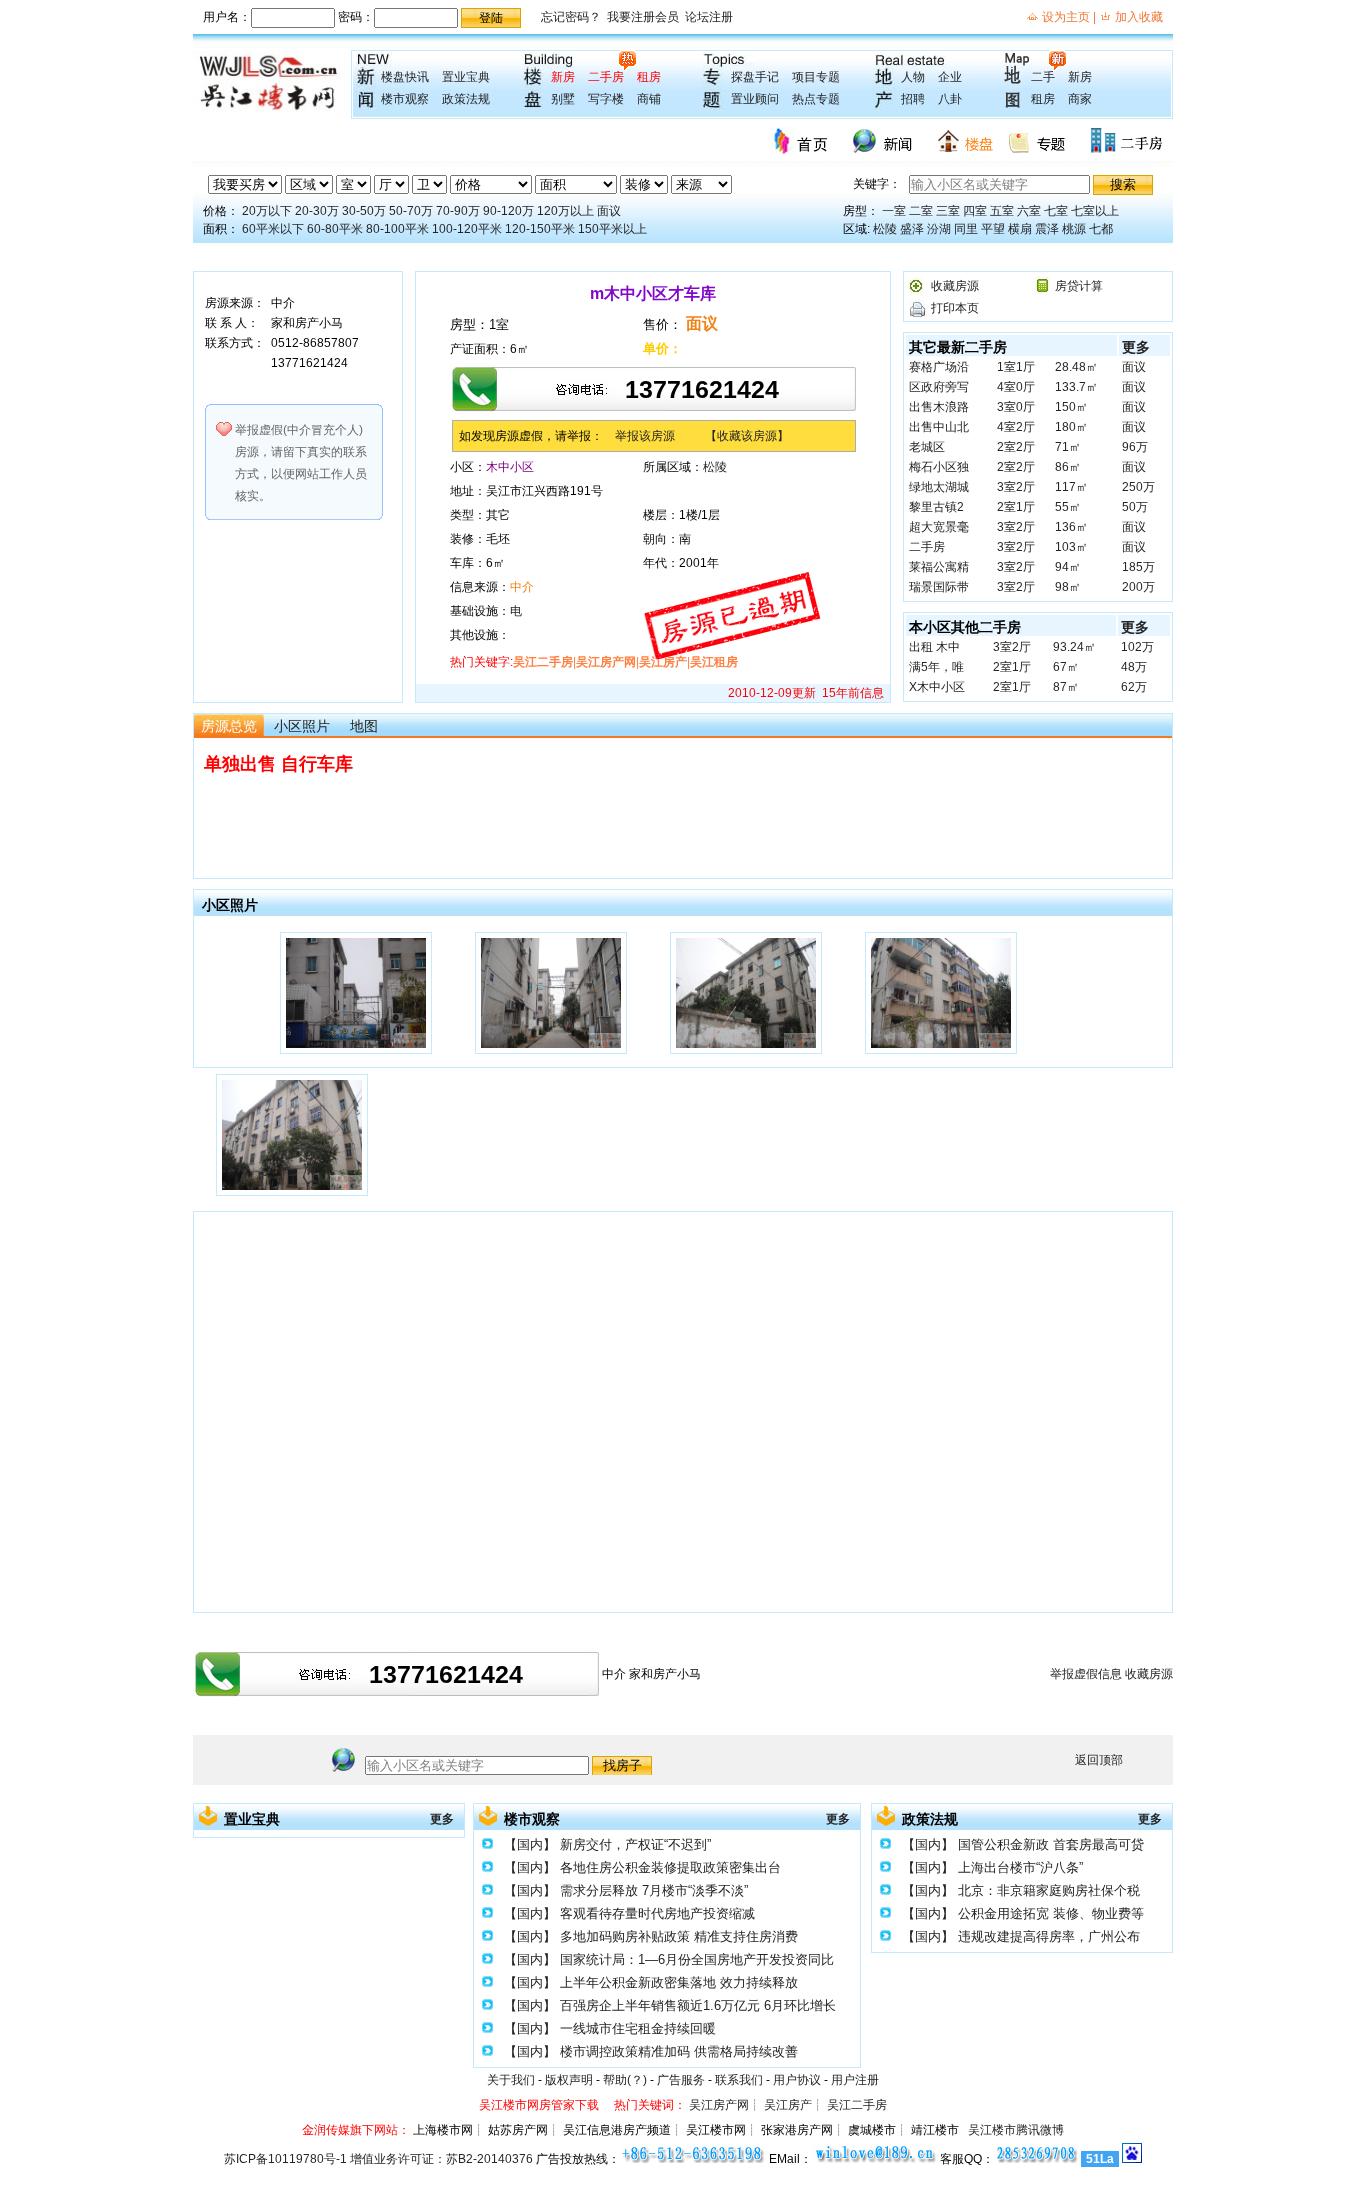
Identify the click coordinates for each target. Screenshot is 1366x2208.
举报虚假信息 (1086, 1674)
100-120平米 (467, 229)
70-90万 (458, 211)
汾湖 (939, 229)
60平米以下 (273, 229)
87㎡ (1066, 687)
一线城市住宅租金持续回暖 (638, 2028)
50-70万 (411, 211)
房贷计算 (1079, 286)
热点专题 (816, 99)
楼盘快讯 (405, 77)
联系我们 (739, 2080)
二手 (1043, 77)
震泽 (1047, 229)
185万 (1138, 567)
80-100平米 (397, 229)
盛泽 (912, 229)
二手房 (606, 77)
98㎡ (1068, 587)
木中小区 (510, 467)
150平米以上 (612, 229)
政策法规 (466, 99)
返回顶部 (1099, 1760)
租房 (649, 77)
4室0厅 (1016, 387)
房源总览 (229, 726)
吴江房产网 (606, 662)
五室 (1002, 211)
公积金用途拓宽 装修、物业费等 (1051, 1913)
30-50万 (364, 211)
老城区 (927, 447)
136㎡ (1071, 527)
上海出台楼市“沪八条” (1020, 1867)
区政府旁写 (939, 387)
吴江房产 (663, 662)
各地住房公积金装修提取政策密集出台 (670, 1867)
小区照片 (302, 726)
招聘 (913, 99)
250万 (1138, 487)
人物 (913, 77)
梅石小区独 (939, 467)
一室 (894, 211)
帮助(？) (625, 2080)
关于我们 (511, 2080)
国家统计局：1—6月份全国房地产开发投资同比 (697, 1959)
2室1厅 (1016, 507)
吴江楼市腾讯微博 (1016, 2130)
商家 (1080, 99)
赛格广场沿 (939, 367)
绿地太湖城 (939, 487)
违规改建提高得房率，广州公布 (1049, 1936)
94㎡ (1068, 567)
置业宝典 (466, 77)
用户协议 (797, 2080)
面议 (609, 211)
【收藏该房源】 (747, 436)
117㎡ (1071, 487)
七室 (1056, 211)
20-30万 (317, 211)
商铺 (649, 99)
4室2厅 (1016, 427)
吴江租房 (714, 662)
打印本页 (955, 308)
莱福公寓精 (939, 567)
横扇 (1020, 229)
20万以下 (267, 211)
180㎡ (1071, 427)
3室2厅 (1016, 487)
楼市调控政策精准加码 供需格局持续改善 (679, 2051)
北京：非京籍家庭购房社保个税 (1049, 1890)
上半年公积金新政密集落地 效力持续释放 (679, 1982)
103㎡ (1071, 547)
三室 (948, 211)
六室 (1029, 211)
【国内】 (530, 1844)
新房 (563, 77)
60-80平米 (335, 229)
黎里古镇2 (936, 507)
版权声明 (569, 2080)
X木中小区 (937, 687)
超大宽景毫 (939, 527)
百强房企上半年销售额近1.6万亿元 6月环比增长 (698, 2005)
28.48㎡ (1076, 367)
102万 (1137, 647)
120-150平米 (540, 229)
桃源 (1074, 229)
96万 (1135, 447)
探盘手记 (755, 77)
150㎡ (1071, 407)
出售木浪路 (939, 407)
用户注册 (855, 2080)
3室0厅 (1016, 407)
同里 (966, 229)
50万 (1135, 507)
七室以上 (1095, 211)
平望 (993, 229)
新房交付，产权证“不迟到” (635, 1844)
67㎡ (1066, 667)
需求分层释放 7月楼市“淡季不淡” (654, 1890)
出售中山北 (939, 427)
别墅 (563, 99)
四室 (975, 211)
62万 (1134, 687)
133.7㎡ (1076, 387)
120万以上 (565, 211)
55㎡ (1068, 507)
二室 (921, 211)
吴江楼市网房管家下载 (539, 2105)
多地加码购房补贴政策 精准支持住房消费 (679, 1936)
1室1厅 (1016, 367)
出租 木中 (934, 647)
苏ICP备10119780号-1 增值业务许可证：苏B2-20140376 (378, 2159)
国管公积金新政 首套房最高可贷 (1051, 1844)
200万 (1138, 587)
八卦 (950, 99)
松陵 (885, 229)
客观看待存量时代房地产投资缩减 (657, 1913)
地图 (364, 726)
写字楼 (606, 99)
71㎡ (1068, 447)
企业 (950, 77)
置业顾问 (755, 99)
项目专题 (816, 77)
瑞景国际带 (939, 587)
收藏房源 (955, 286)
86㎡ (1068, 467)
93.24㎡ (1074, 647)
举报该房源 (645, 436)
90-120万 (508, 211)
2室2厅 (1016, 447)
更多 (1136, 347)
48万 (1134, 667)
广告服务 (681, 2080)
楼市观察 (405, 99)
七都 (1101, 229)
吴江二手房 (543, 662)
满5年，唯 (936, 667)
